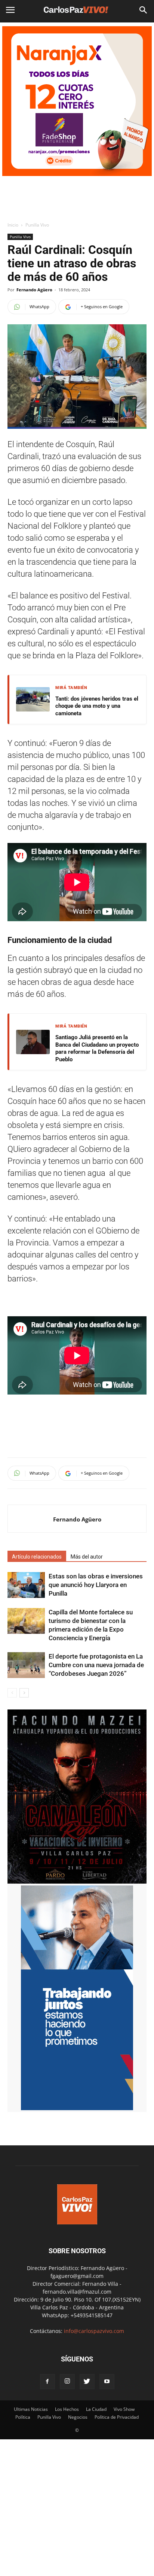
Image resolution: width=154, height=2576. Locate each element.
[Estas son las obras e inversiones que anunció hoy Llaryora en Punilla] (26, 1585)
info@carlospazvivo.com (94, 2331)
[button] (144, 10)
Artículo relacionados (37, 1557)
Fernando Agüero (34, 290)
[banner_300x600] (77, 2108)
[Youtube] (107, 2382)
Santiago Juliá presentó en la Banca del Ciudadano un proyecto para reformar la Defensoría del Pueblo (97, 1048)
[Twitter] (87, 2382)
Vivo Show (124, 2409)
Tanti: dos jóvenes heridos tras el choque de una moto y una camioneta (97, 706)
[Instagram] (67, 2382)
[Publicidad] (77, 101)
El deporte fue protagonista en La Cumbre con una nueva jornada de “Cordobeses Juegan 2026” (96, 1665)
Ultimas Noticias (31, 2409)
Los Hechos (67, 2409)
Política (23, 2417)
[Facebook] (47, 2382)
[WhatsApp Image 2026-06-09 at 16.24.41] (77, 1882)
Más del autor (87, 1557)
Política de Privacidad (117, 2417)
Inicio (13, 225)
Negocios (78, 2417)
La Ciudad (96, 2409)
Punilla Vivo (37, 225)
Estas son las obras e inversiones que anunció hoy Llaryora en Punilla (96, 1585)
